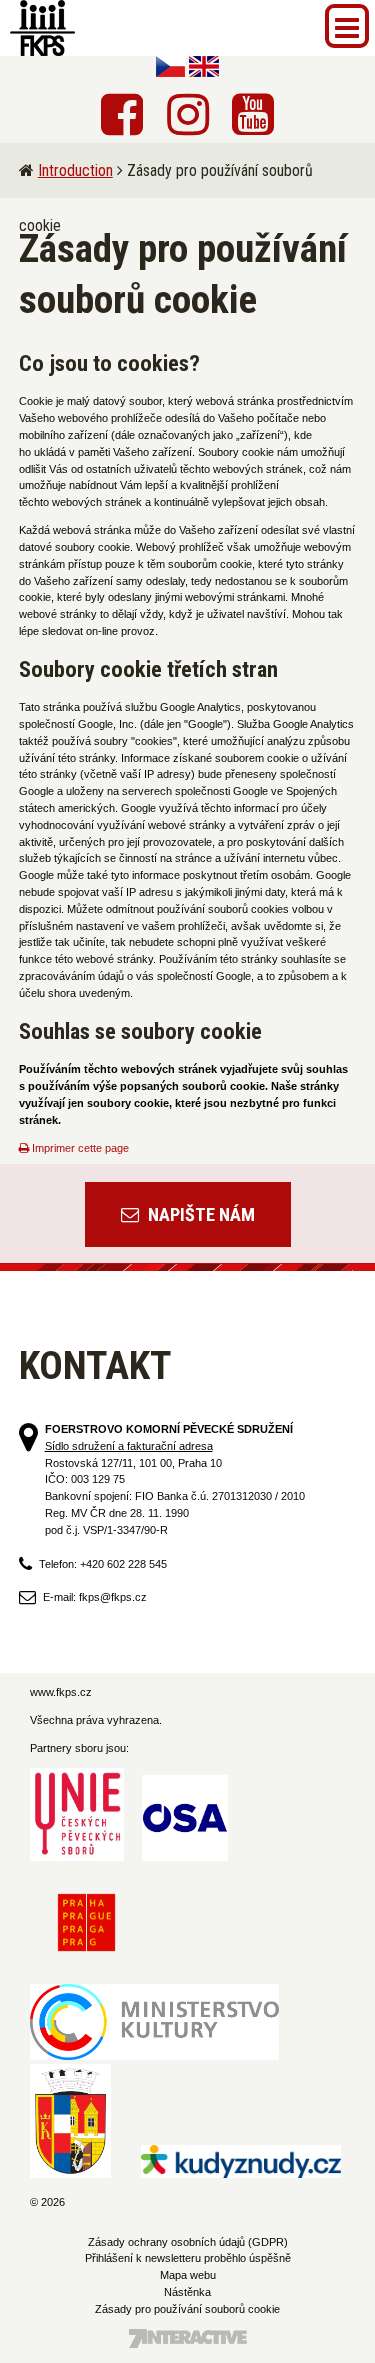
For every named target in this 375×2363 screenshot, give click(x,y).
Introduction (75, 170)
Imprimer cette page (79, 1148)
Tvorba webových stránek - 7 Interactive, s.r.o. (188, 2338)
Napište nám (199, 1214)
